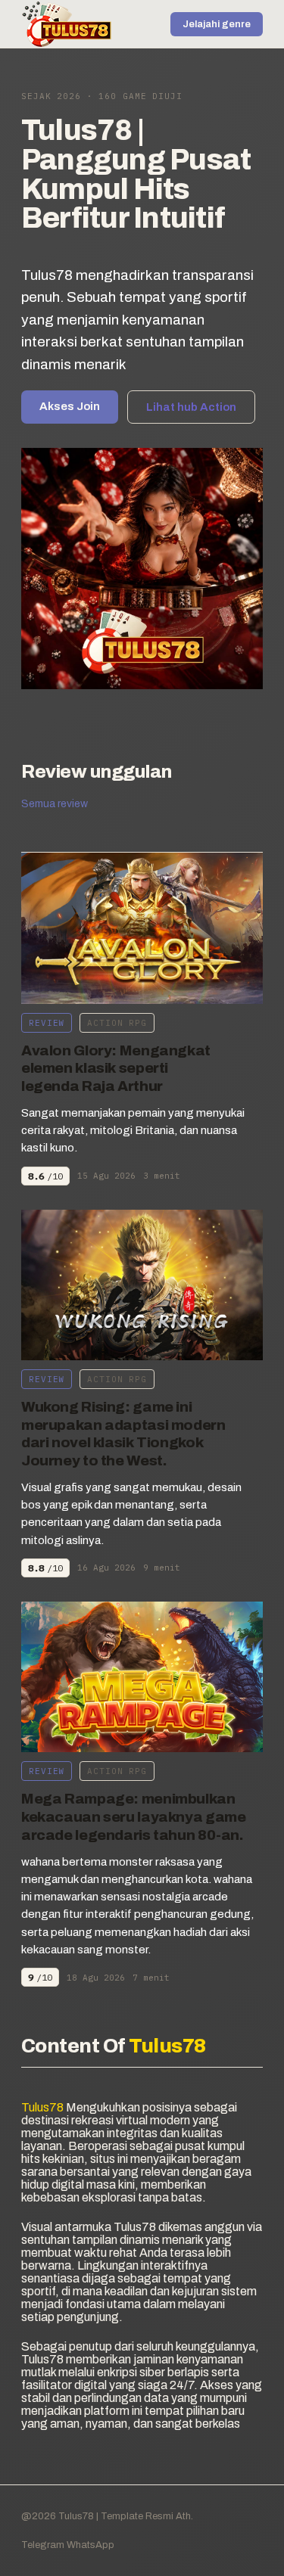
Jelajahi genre (217, 24)
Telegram (43, 2545)
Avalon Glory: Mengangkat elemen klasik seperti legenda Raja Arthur (116, 1069)
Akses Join (70, 406)
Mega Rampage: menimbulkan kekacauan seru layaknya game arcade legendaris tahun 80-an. (133, 1817)
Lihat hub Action (191, 407)
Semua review (55, 804)
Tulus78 (75, 2516)
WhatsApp (91, 2545)
